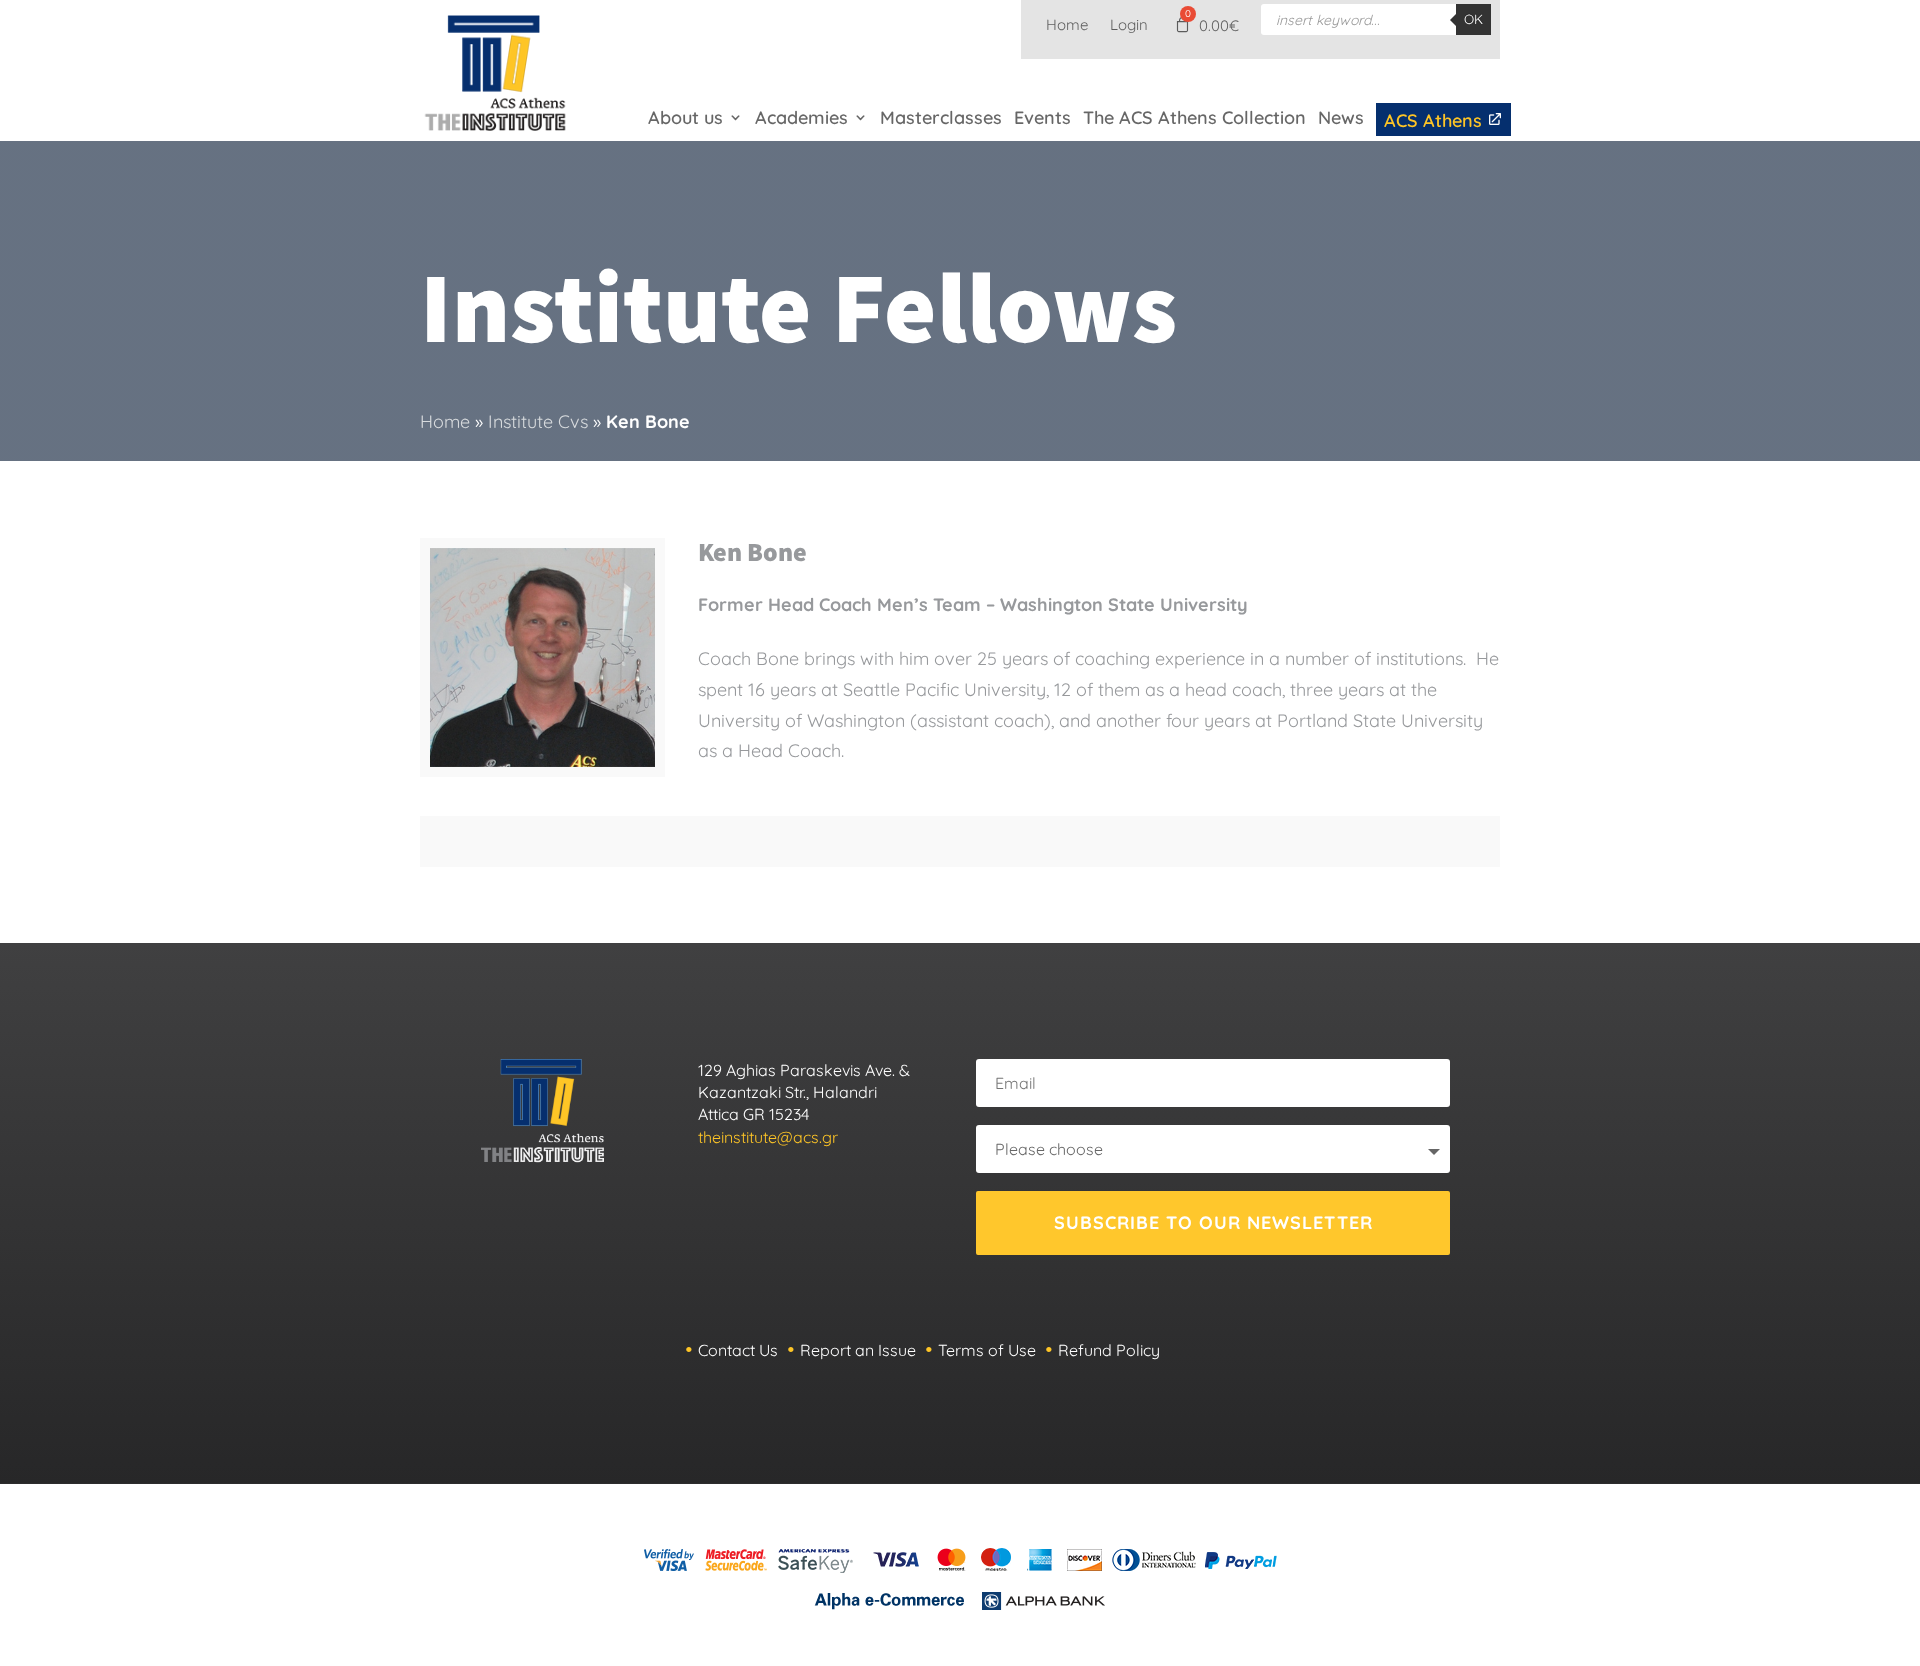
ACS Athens (1435, 120)
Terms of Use (987, 1350)
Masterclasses (941, 117)
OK (1473, 19)
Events (1042, 117)
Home (1067, 26)
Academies (801, 117)
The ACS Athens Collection (1194, 117)
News (1341, 117)
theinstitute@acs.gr (768, 1137)
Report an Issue (858, 1350)
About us (685, 117)
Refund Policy (1109, 1350)
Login (1129, 26)
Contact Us (738, 1350)
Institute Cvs (538, 421)
